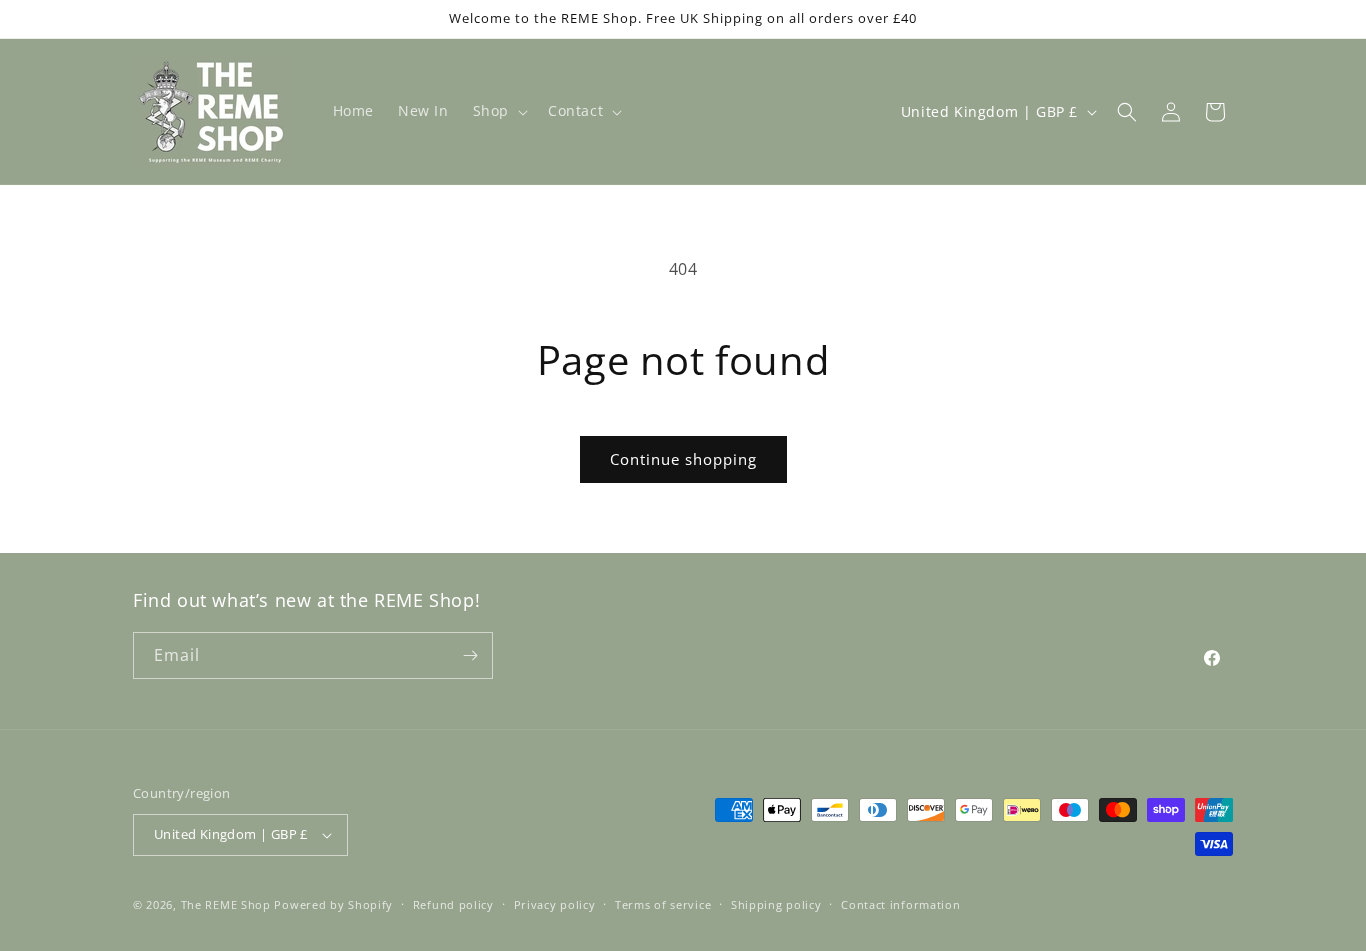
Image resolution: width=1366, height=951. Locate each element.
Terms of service (663, 904)
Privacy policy (555, 904)
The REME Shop (226, 904)
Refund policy (453, 904)
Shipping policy (776, 904)
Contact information (900, 904)
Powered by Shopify (333, 904)
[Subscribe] (470, 655)
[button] (498, 111)
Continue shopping (683, 459)
